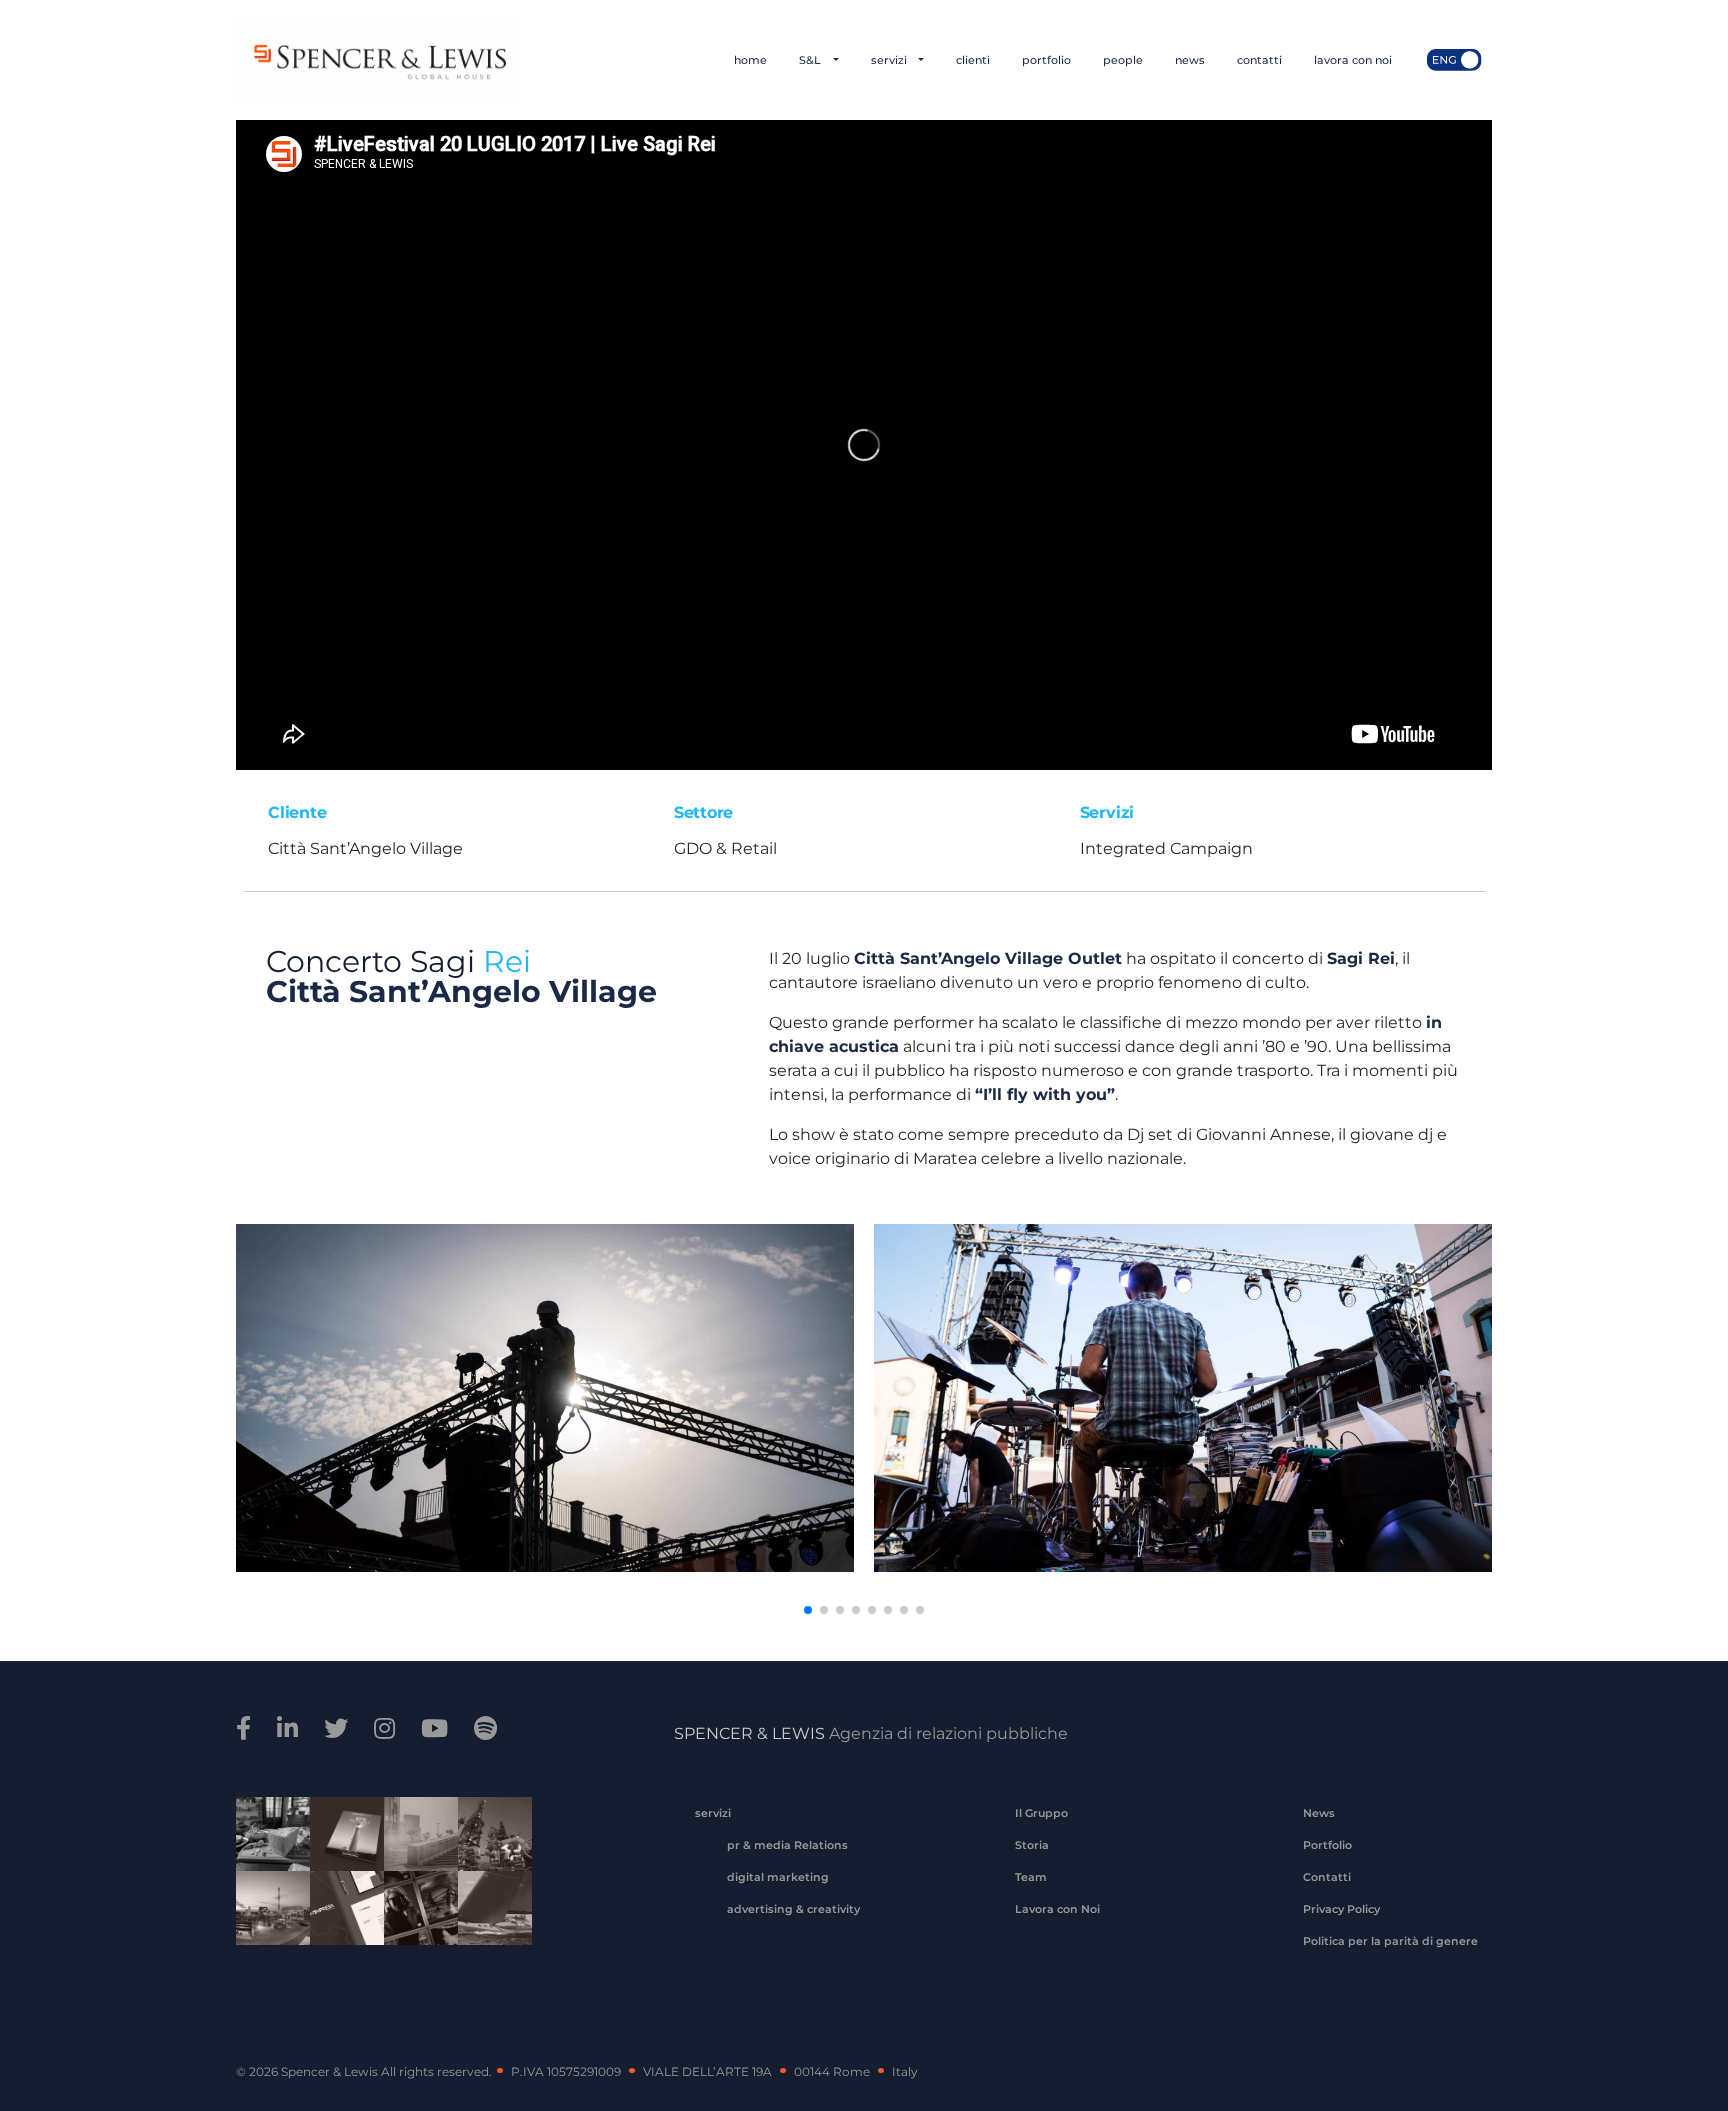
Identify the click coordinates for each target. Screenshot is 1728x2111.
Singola (414, 1911)
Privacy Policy (1341, 1909)
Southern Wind (488, 1911)
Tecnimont (488, 1837)
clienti (973, 60)
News (1319, 1813)
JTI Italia (414, 1837)
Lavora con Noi (1057, 1909)
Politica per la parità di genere (1390, 1941)
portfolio (1046, 60)
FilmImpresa (340, 1911)
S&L (811, 60)
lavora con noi (1353, 60)
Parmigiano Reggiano (266, 1837)
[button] (808, 1610)
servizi (890, 60)
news (1190, 60)
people (1123, 60)
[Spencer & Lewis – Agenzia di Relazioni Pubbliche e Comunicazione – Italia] (378, 60)
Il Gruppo (1041, 1813)
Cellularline (340, 1837)
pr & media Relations (787, 1845)
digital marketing (778, 1877)
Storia (1032, 1845)
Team (1031, 1877)
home (750, 60)
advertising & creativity (793, 1909)
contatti (1259, 60)
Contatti (1327, 1877)
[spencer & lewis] (246, 1728)
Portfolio (1327, 1845)
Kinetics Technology (266, 1911)
